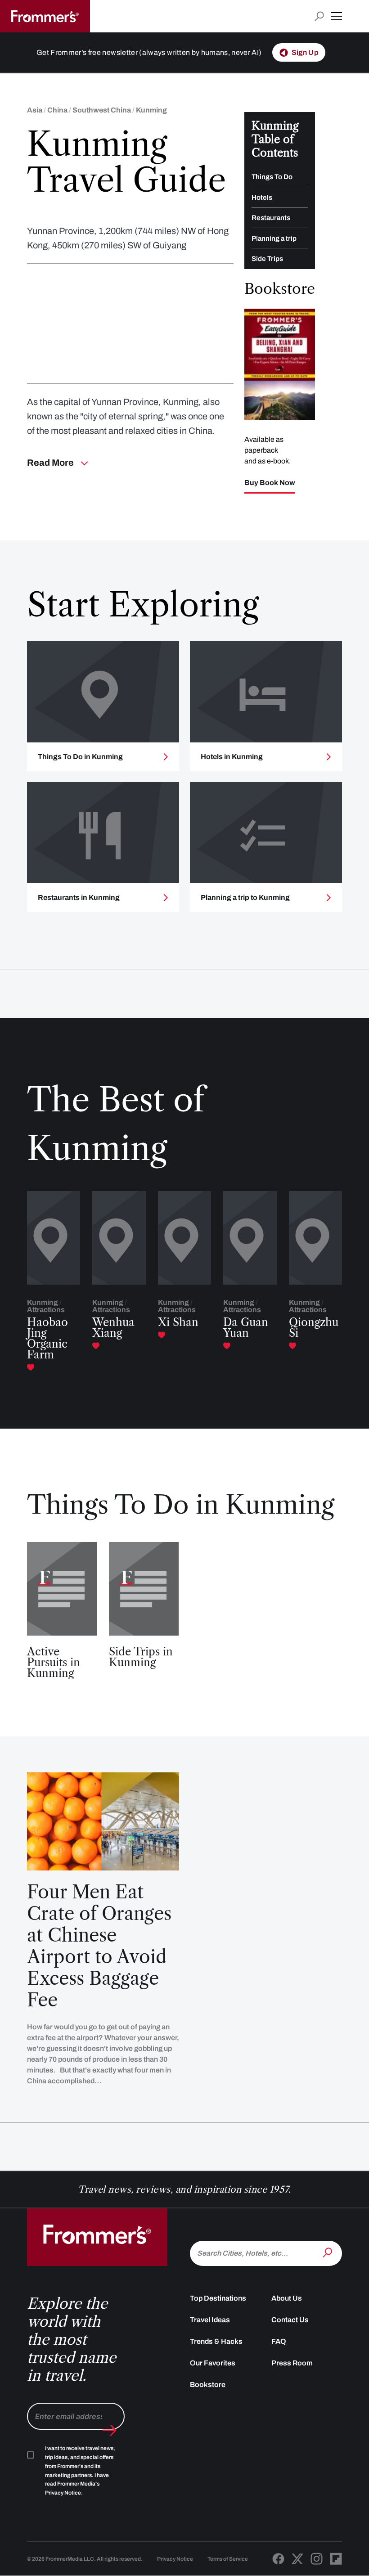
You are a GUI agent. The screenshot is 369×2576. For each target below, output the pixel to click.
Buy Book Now (270, 483)
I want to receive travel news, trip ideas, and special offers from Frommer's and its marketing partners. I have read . (80, 2471)
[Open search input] (319, 16)
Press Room (292, 2363)
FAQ (279, 2341)
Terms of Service (228, 2559)
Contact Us (290, 2320)
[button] (337, 16)
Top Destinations (218, 2298)
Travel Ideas (210, 2320)
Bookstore (208, 2385)
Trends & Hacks (216, 2341)
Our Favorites (213, 2363)
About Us (287, 2298)
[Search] (328, 2252)
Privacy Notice (175, 2559)
